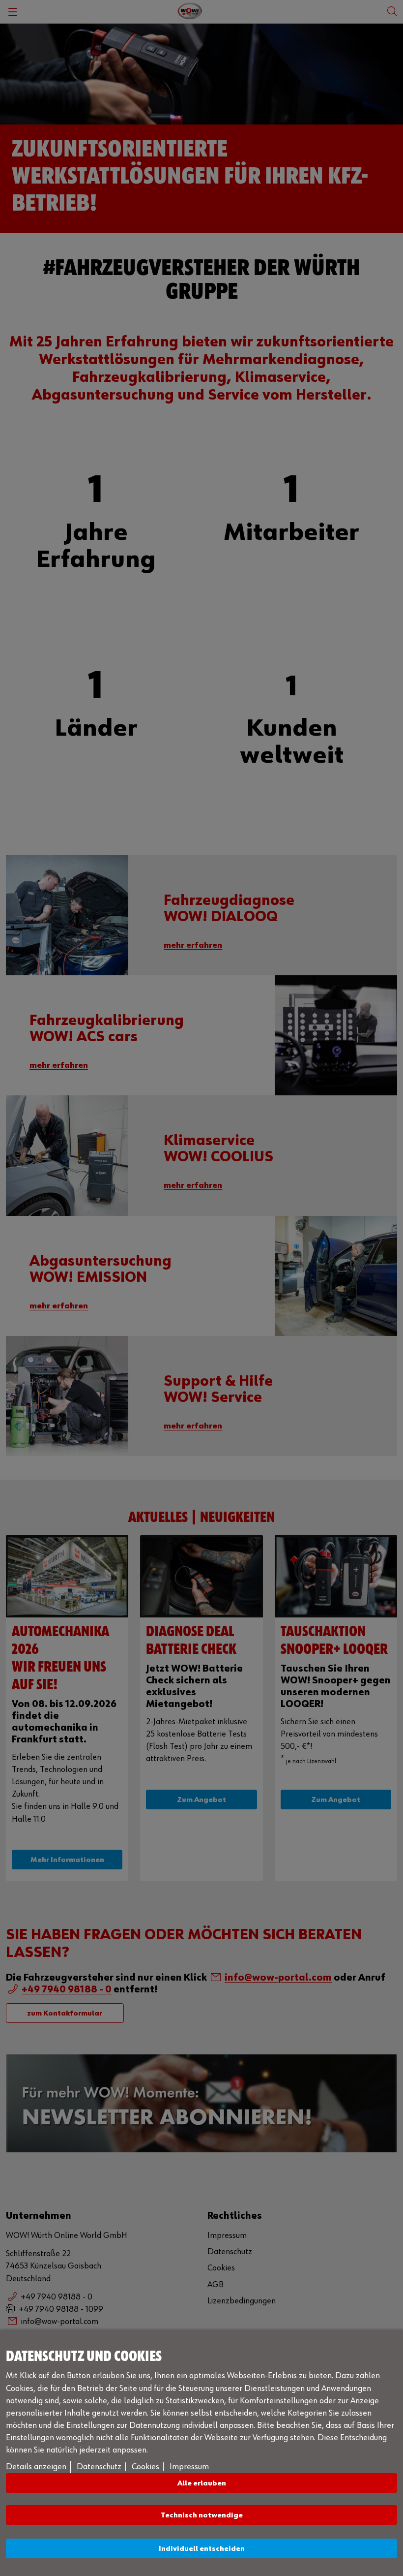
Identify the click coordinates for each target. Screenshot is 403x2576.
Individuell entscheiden (202, 2549)
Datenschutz (99, 2467)
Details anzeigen (36, 2467)
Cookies (145, 2467)
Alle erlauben (202, 2483)
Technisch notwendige (202, 2515)
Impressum (189, 2467)
